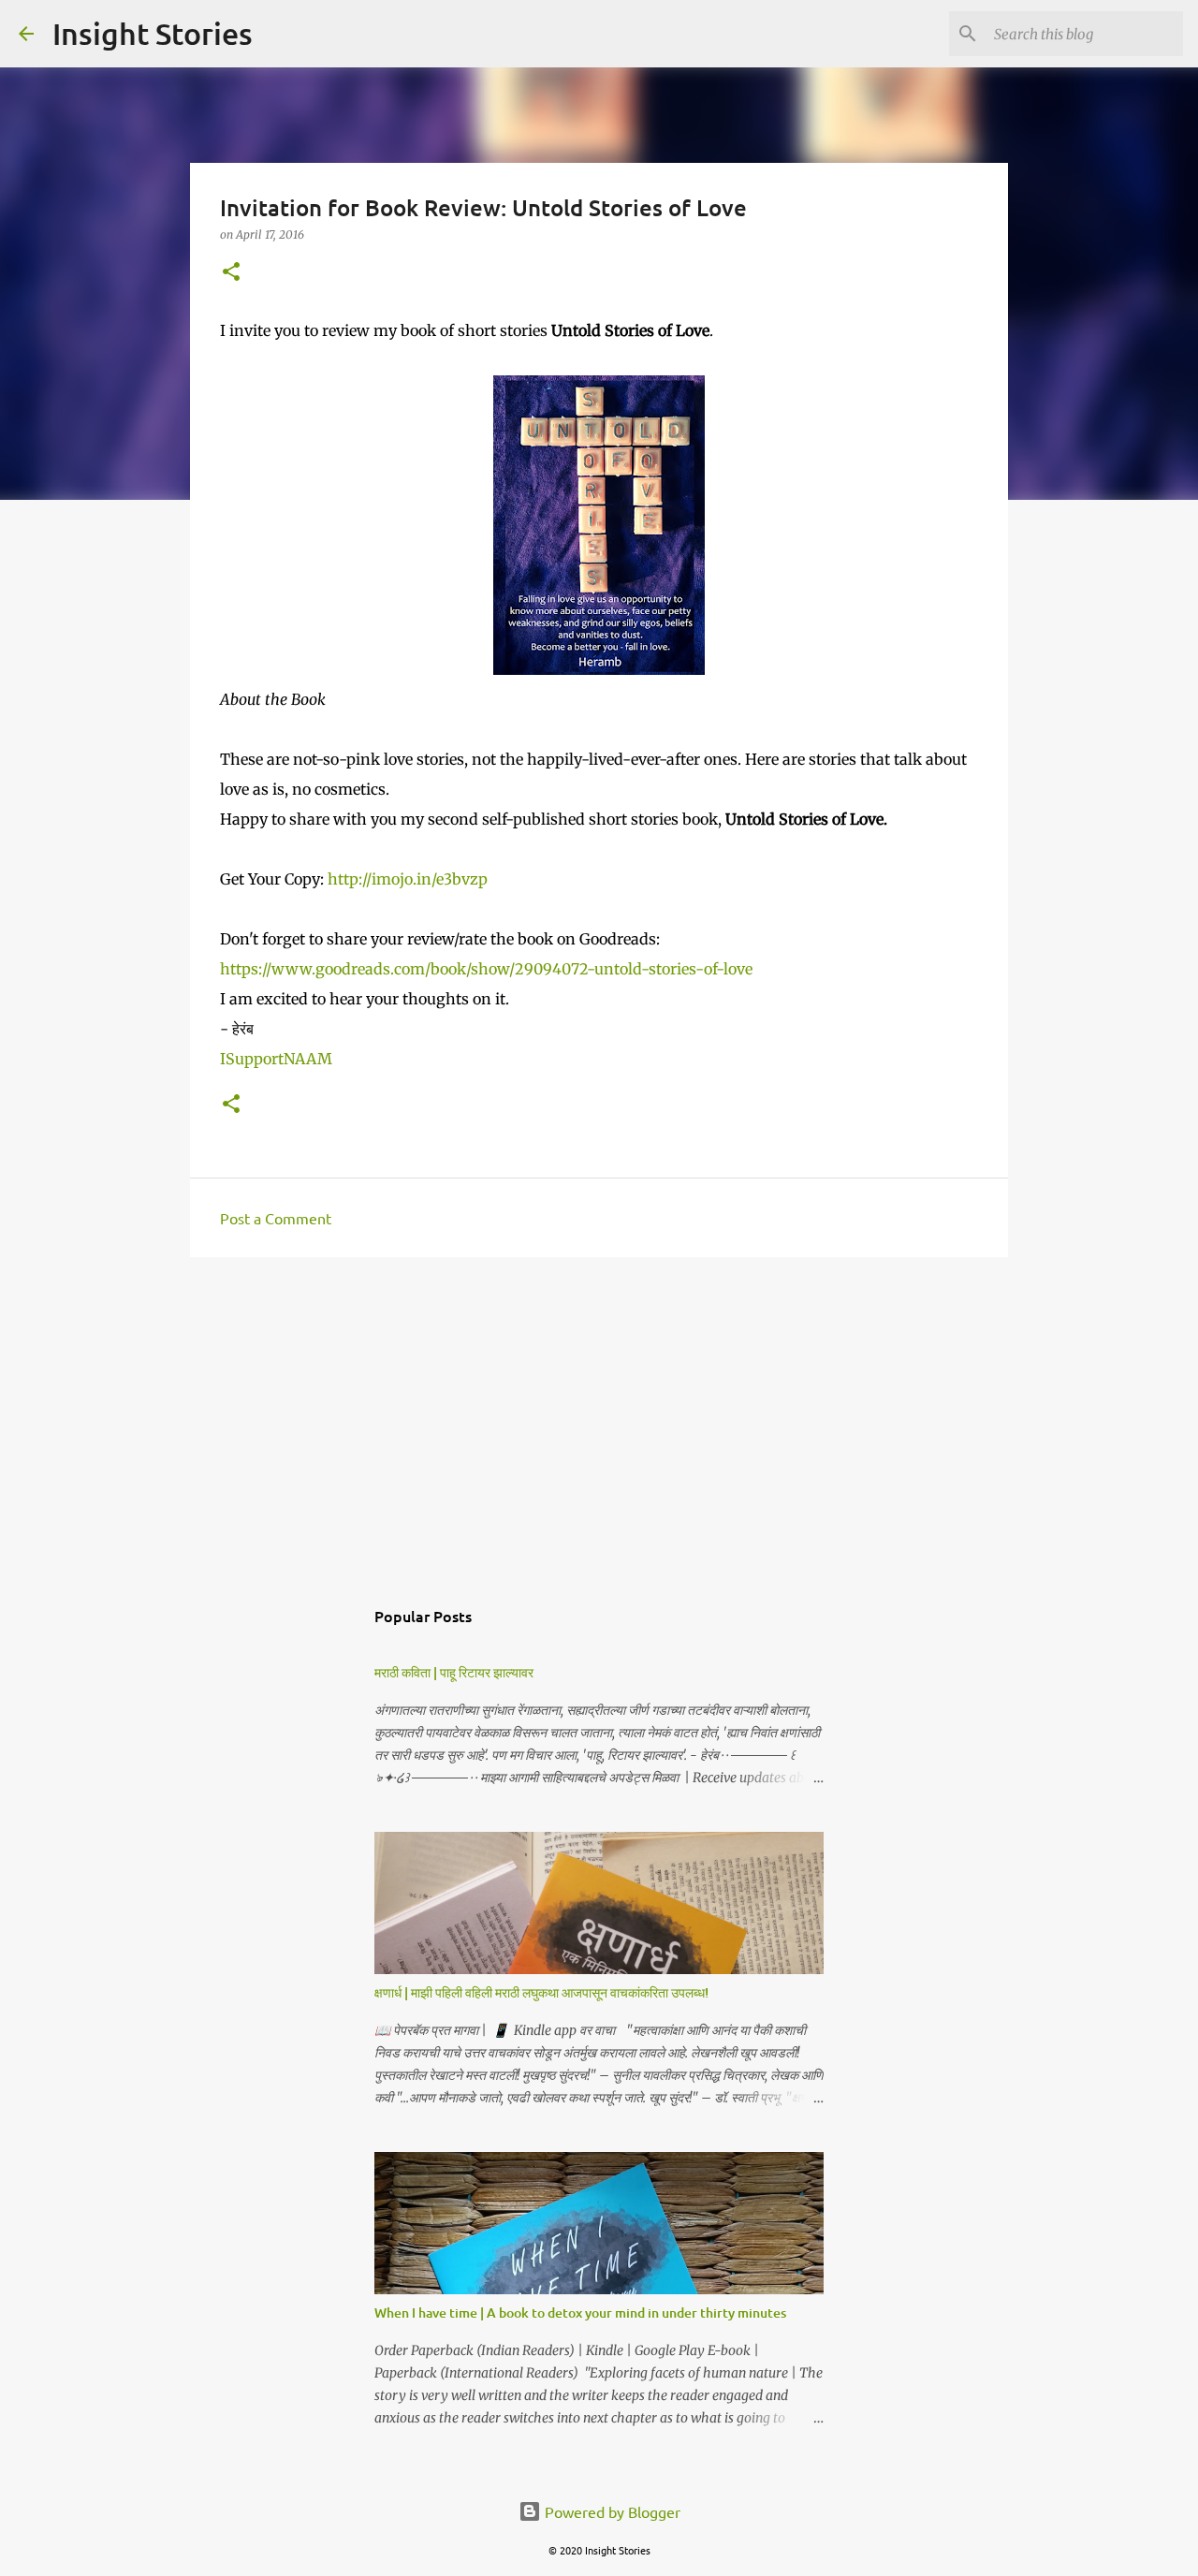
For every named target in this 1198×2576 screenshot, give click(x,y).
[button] (231, 273)
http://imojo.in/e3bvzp (408, 879)
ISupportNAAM (276, 1059)
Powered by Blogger (611, 2511)
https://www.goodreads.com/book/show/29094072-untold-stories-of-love (486, 969)
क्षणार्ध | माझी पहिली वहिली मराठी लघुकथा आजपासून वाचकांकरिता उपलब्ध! (541, 1992)
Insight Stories (153, 33)
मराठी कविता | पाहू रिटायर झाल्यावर (454, 1672)
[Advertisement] (599, 1416)
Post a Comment (276, 1218)
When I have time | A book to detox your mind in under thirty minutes (580, 2313)
